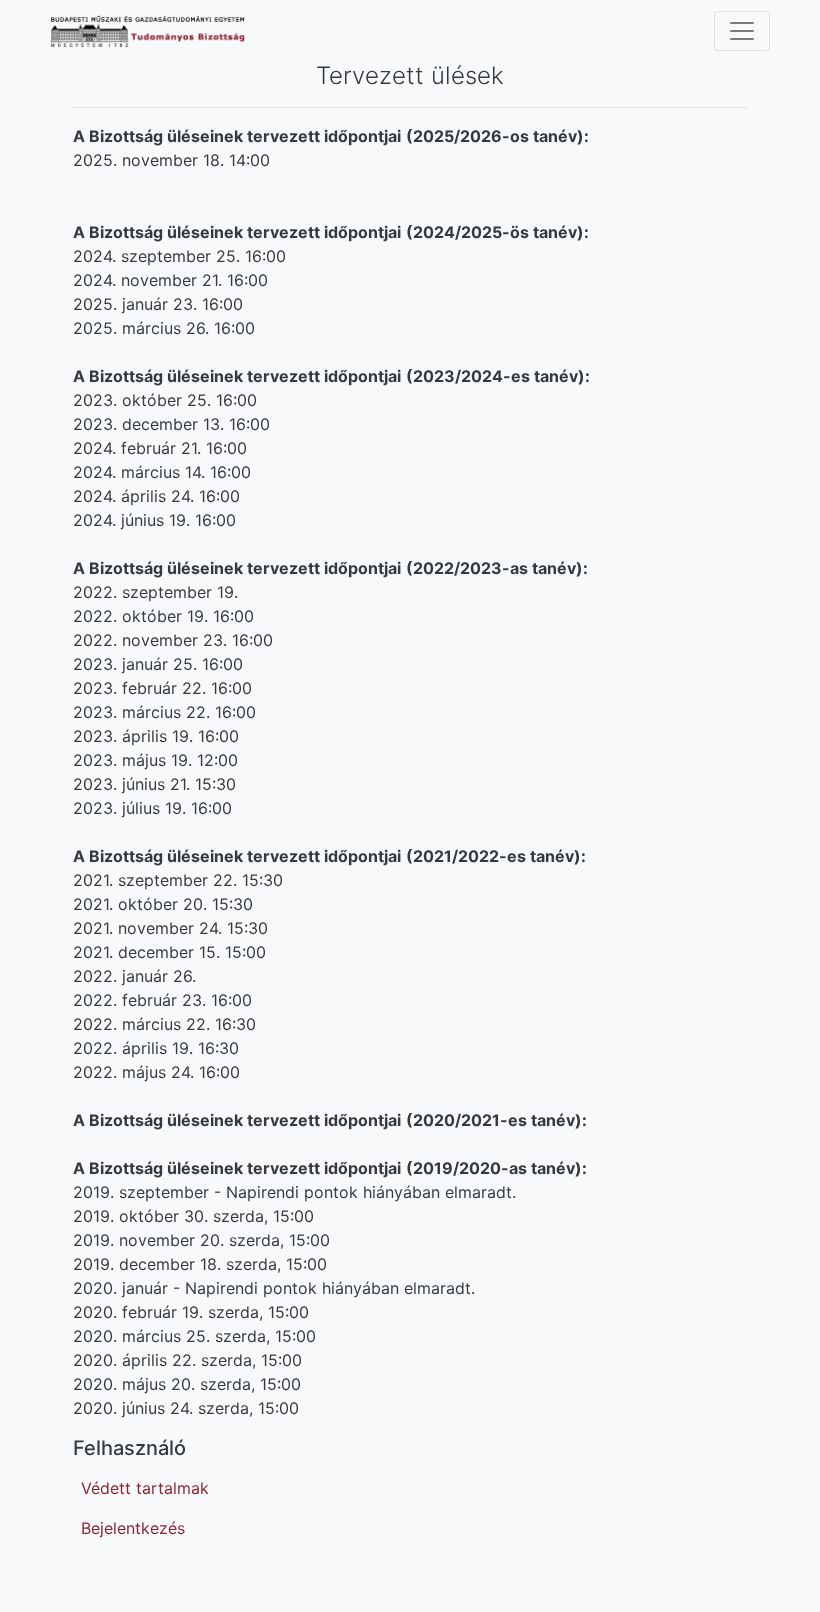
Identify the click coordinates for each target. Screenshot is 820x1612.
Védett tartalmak (145, 1488)
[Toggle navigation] (742, 31)
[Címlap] (161, 31)
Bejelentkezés (133, 1528)
